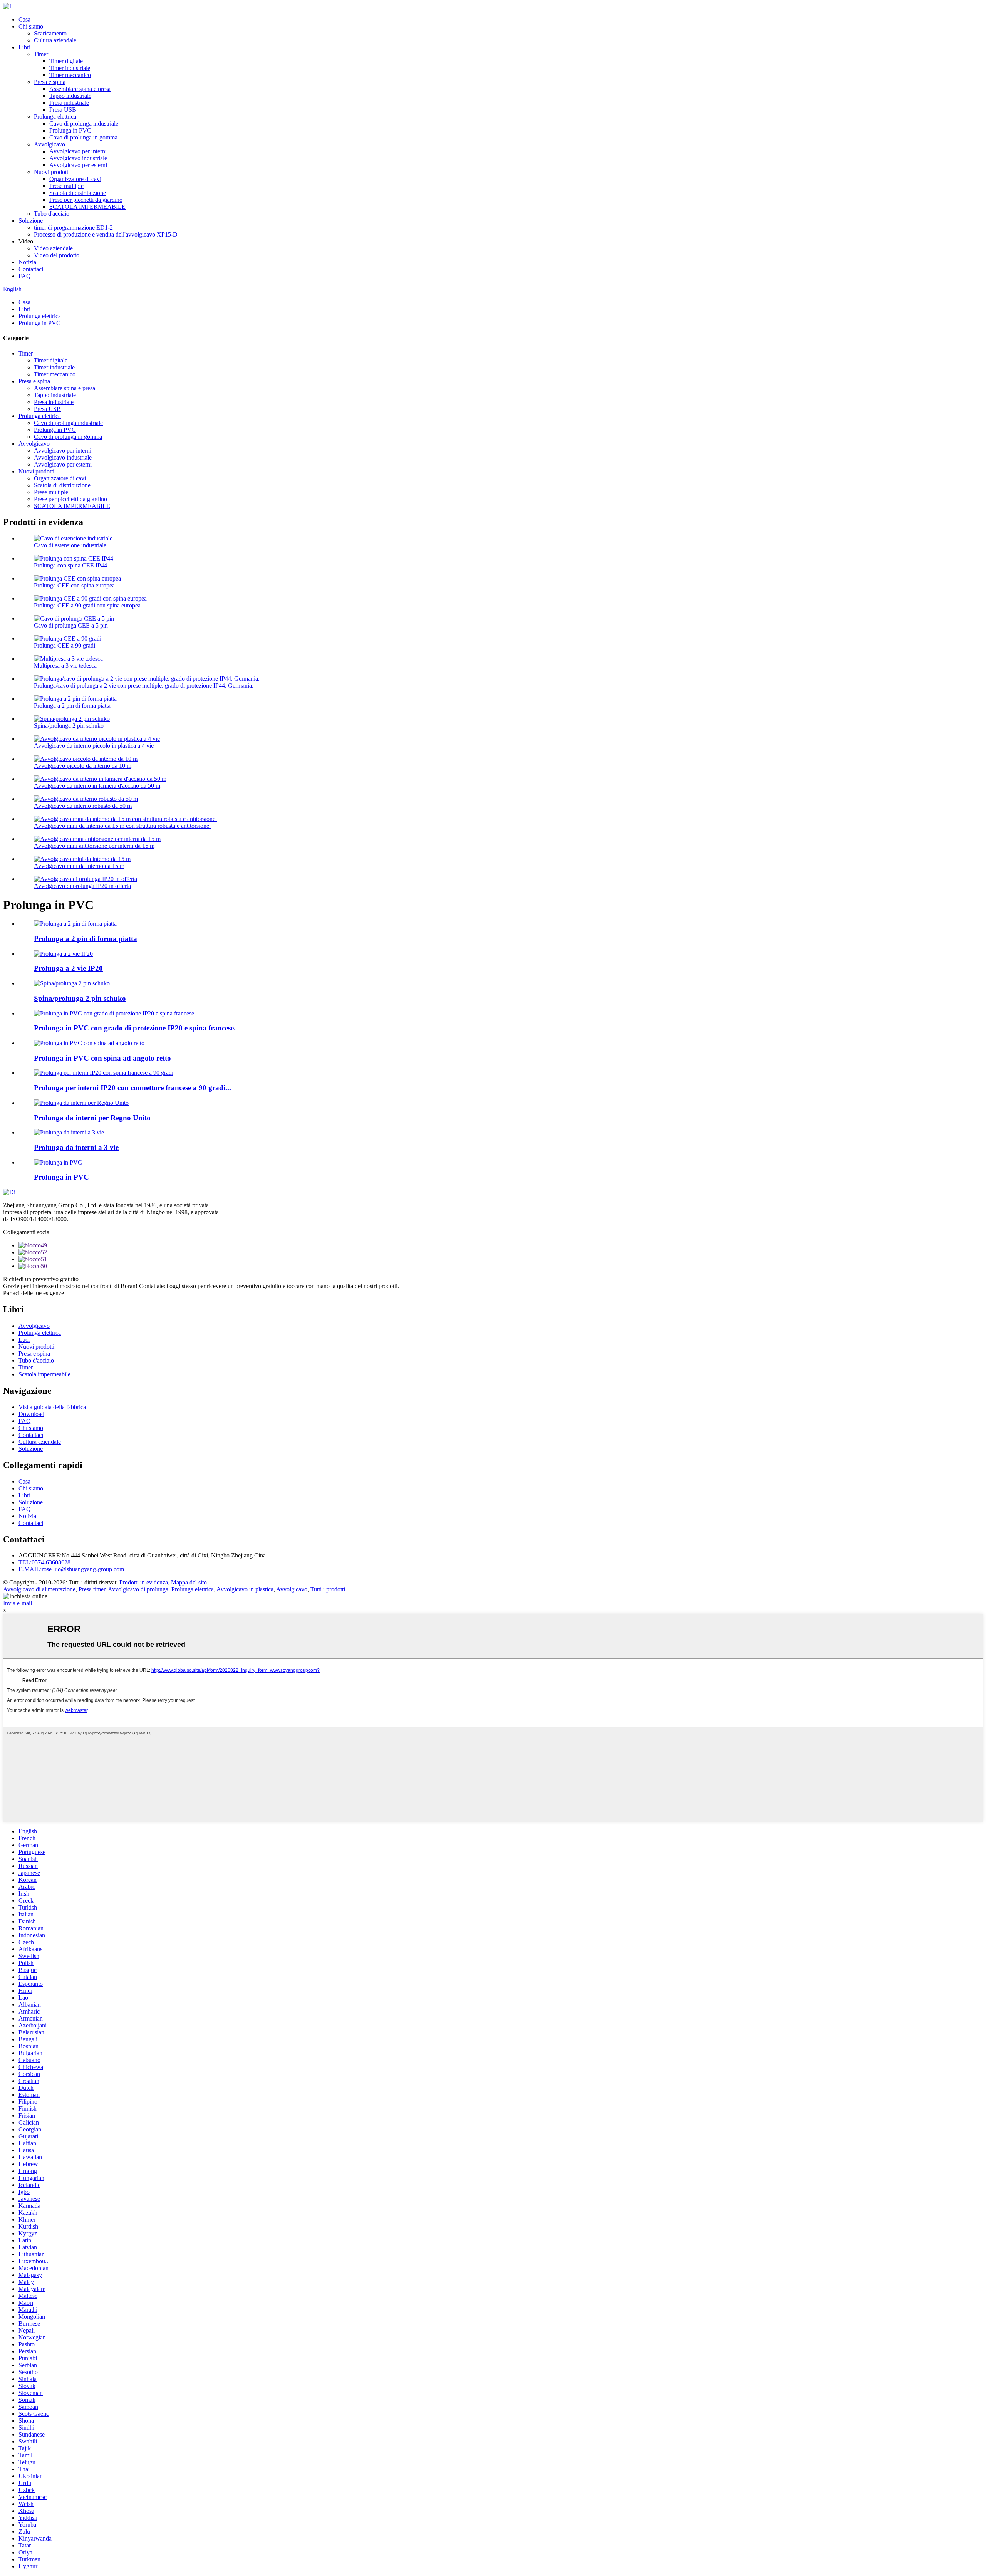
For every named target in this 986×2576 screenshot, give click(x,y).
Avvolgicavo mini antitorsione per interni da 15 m (94, 846)
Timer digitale (66, 61)
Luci (24, 1340)
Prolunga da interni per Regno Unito (92, 1118)
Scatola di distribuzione (78, 193)
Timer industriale (70, 68)
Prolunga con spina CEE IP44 (70, 565)
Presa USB (63, 110)
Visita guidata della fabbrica (52, 1407)
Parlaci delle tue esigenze (34, 1293)
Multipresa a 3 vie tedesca (65, 665)
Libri (24, 47)
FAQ (25, 276)
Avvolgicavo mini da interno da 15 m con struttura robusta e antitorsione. (122, 826)
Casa (24, 19)
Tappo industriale (70, 96)
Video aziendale (53, 248)
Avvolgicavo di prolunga (138, 1589)
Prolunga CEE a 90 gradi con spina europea (87, 605)
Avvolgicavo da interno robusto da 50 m (83, 806)
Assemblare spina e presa (80, 89)
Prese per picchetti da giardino (86, 200)
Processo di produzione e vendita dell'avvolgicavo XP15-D (106, 234)
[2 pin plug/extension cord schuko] (72, 983)
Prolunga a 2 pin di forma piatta (72, 706)
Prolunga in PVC (70, 130)
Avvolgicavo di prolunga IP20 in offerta (82, 886)
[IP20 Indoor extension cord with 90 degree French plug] (104, 1073)
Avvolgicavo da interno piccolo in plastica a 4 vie (94, 746)
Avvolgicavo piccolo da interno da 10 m (83, 766)
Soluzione (31, 221)
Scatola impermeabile (44, 1374)
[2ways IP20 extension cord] (63, 954)
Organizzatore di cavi (75, 179)
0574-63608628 (44, 1562)
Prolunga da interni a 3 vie (76, 1147)
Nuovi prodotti (52, 172)
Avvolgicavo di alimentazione (39, 1589)
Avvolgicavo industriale (78, 158)
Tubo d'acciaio (52, 214)
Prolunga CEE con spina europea (74, 585)
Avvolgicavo (49, 144)
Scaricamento (50, 33)
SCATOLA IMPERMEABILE (87, 207)
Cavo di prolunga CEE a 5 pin (71, 625)
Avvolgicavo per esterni (78, 165)
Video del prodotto (57, 255)
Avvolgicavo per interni (78, 151)
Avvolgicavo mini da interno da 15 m (79, 866)
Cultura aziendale (55, 40)
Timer (41, 54)
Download (31, 1414)
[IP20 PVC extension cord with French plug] (115, 1013)
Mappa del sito (189, 1582)
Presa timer (92, 1589)
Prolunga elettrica (55, 117)
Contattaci (31, 269)
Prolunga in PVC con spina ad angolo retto (102, 1058)
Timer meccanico (70, 75)
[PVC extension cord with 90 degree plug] (89, 1043)
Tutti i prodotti (328, 1589)
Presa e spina (50, 82)
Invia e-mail (18, 1603)
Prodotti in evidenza (144, 1582)
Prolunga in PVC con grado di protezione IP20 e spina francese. (135, 1028)
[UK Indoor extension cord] (81, 1103)
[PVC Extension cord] (58, 1162)
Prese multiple (66, 186)
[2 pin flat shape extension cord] (75, 924)
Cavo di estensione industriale (70, 545)
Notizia (27, 262)
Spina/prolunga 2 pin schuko (69, 726)
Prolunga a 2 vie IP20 (68, 968)
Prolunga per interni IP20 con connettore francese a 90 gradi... (132, 1088)
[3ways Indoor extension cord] (69, 1132)
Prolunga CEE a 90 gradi (65, 645)
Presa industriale (69, 103)
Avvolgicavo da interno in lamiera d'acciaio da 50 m (97, 786)
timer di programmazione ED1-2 (73, 227)
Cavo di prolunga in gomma (83, 137)
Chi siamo (31, 26)
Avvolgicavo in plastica (245, 1589)
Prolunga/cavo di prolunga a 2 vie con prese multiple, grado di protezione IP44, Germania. (144, 686)
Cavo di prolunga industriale (84, 123)
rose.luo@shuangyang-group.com (71, 1569)
